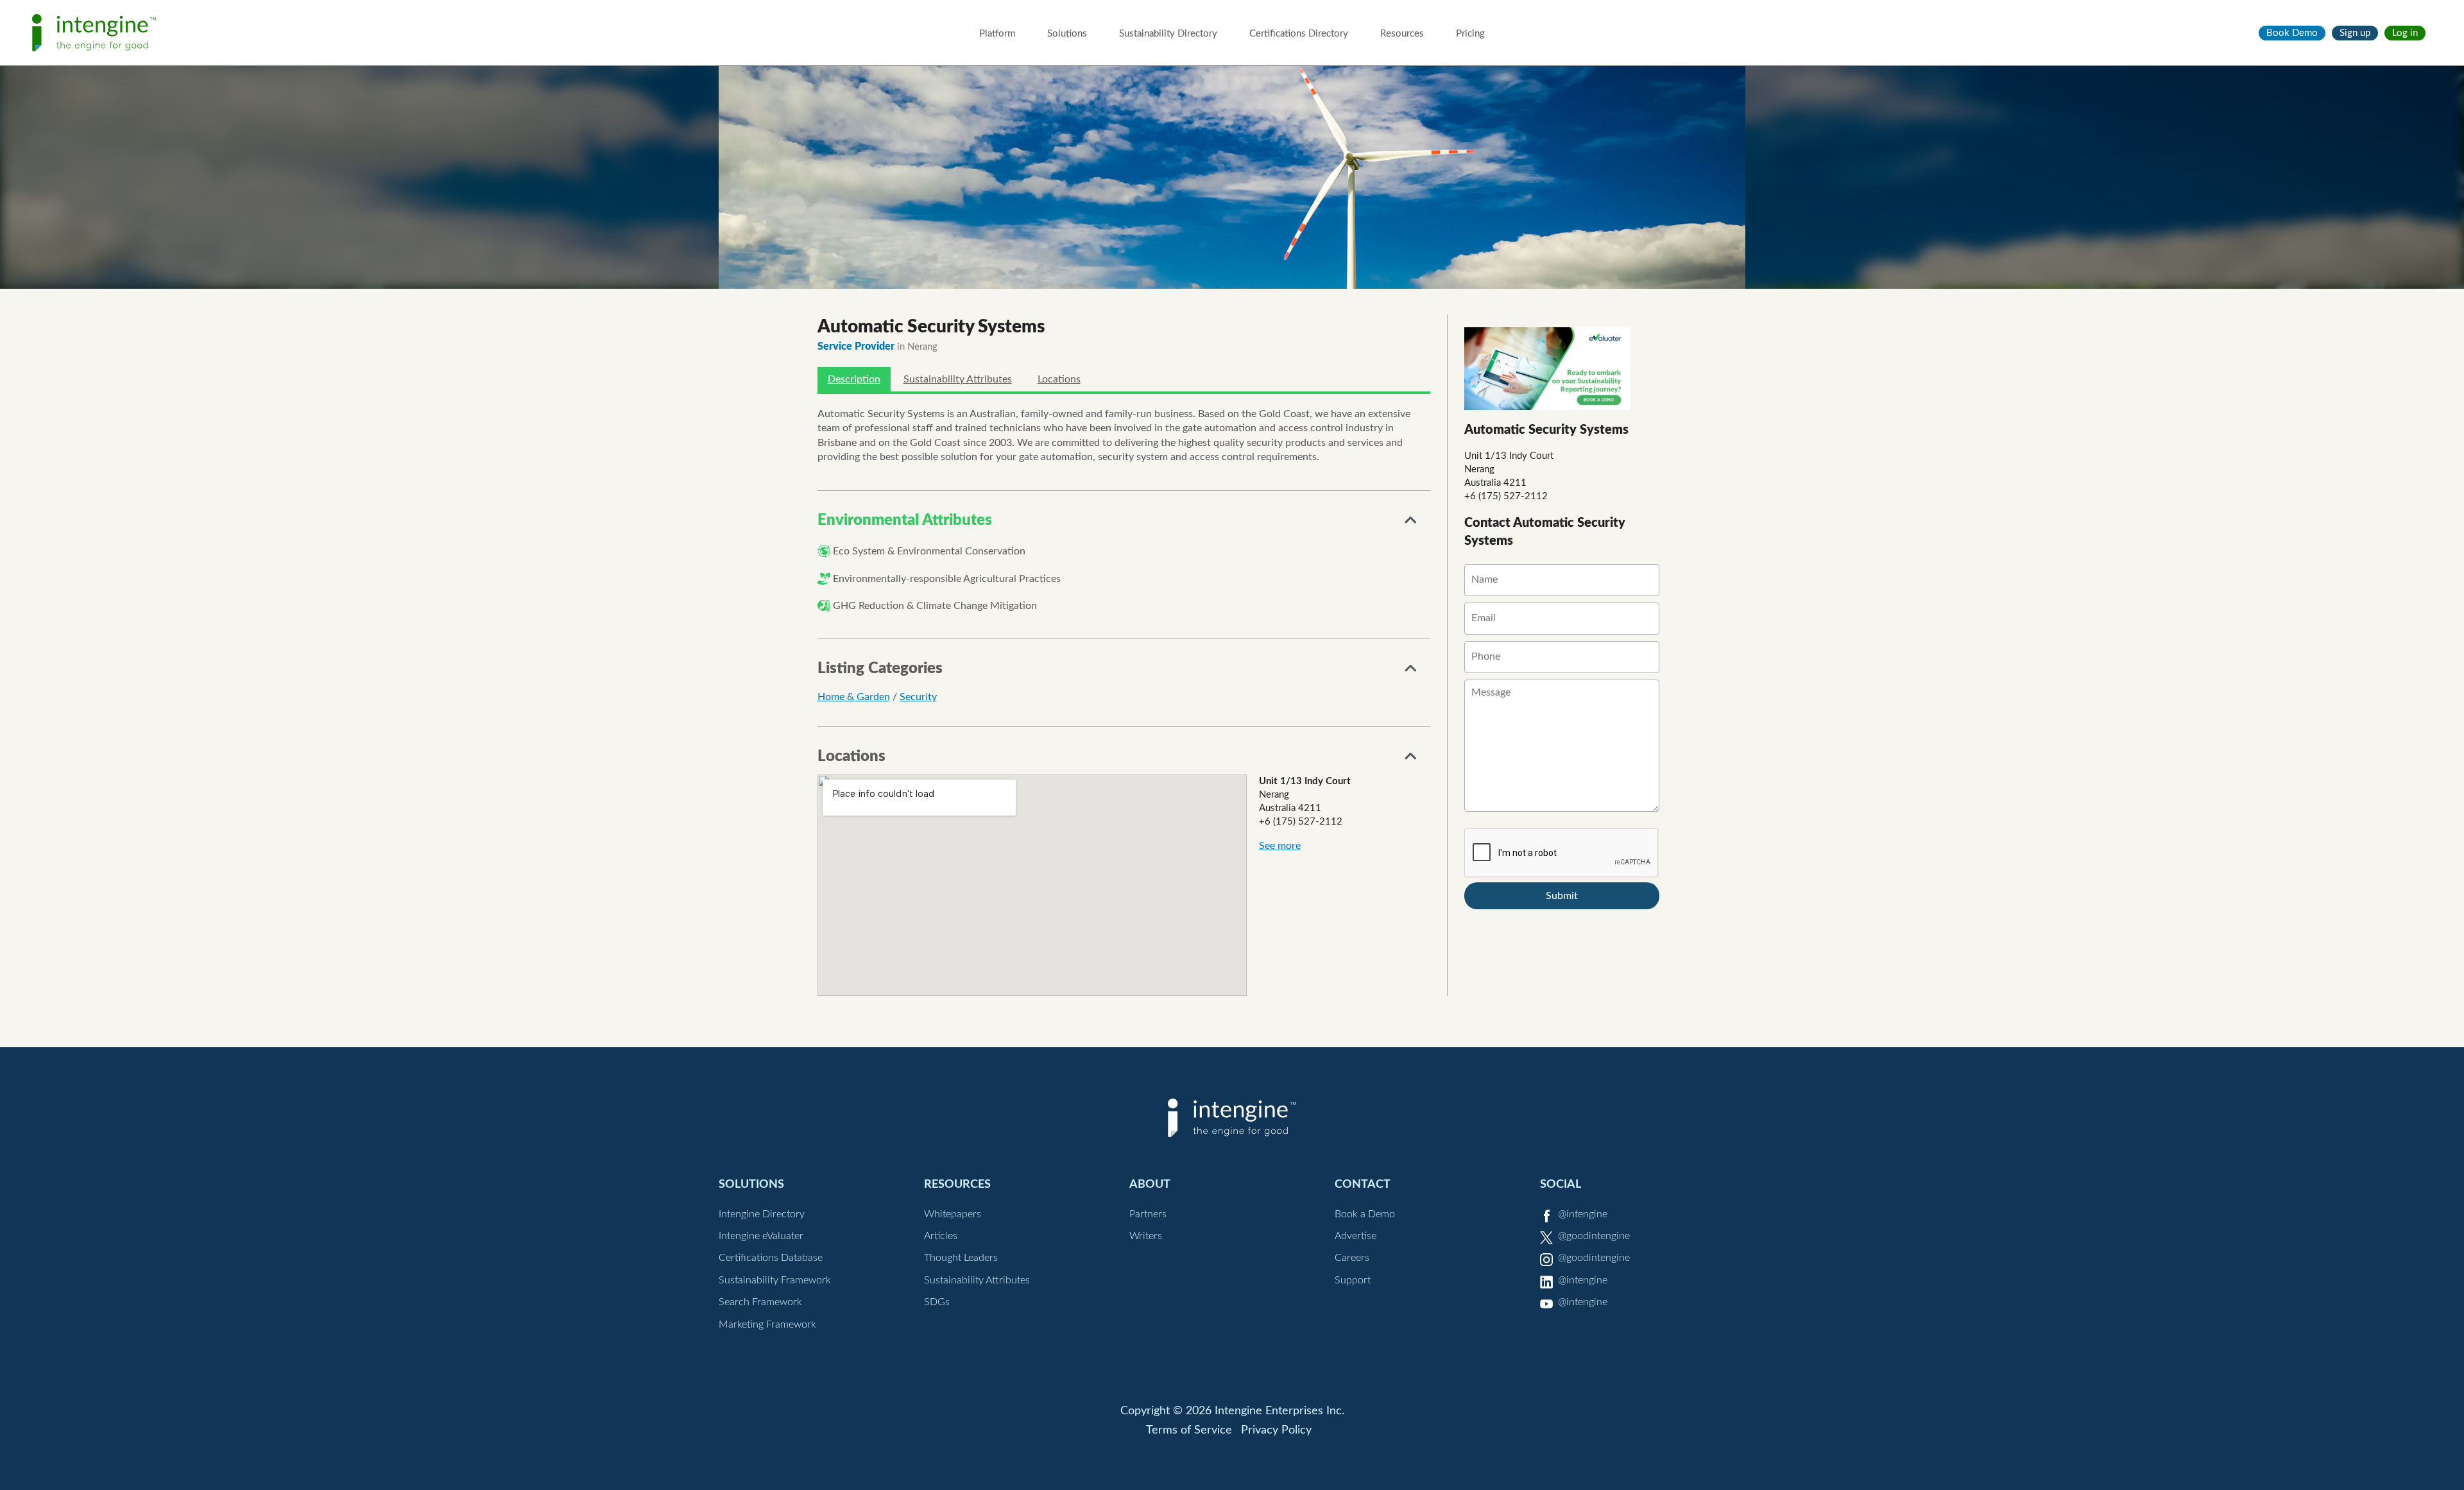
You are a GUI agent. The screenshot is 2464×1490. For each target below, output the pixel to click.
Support (1353, 1280)
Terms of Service (1189, 1430)
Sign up (2355, 33)
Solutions (1067, 34)
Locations (1059, 379)
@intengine (1583, 1214)
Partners (1148, 1214)
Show (1411, 524)
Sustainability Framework (775, 1280)
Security (918, 697)
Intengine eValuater (761, 1236)
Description (854, 379)
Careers (1352, 1258)
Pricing (1470, 34)
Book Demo (2292, 33)
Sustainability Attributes (958, 379)
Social (1561, 1184)
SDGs (937, 1302)
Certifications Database (771, 1258)
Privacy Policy (1276, 1430)
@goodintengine (1594, 1236)
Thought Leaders (961, 1258)
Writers (1146, 1236)
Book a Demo (1365, 1214)
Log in (2405, 33)
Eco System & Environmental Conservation (929, 551)
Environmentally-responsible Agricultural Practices (947, 579)
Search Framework (760, 1302)
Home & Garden (854, 697)
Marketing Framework (767, 1324)
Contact (1363, 1184)
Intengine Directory (762, 1214)
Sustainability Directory (1168, 34)
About (1150, 1184)
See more (1280, 846)
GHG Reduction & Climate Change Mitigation (935, 606)
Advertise (1356, 1236)
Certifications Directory (1299, 34)
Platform (997, 34)
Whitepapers (953, 1214)
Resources (1402, 34)
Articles (941, 1236)
